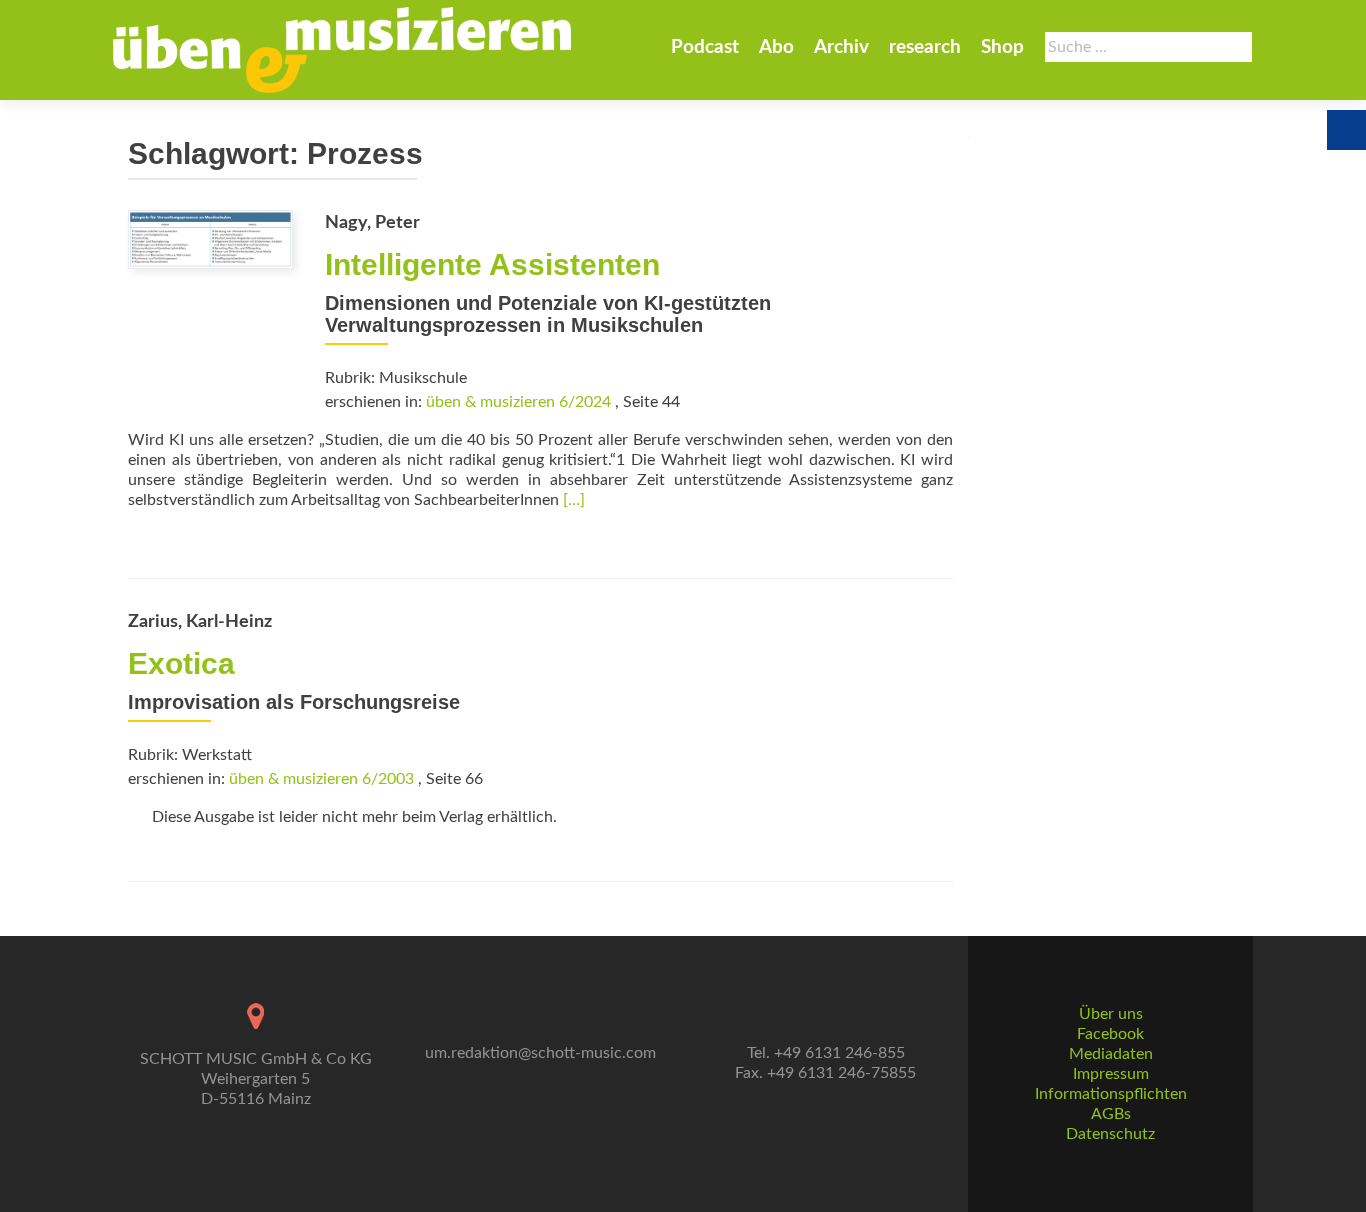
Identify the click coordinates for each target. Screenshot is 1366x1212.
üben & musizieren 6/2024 (518, 402)
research (925, 47)
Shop (1002, 47)
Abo (776, 47)
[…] (574, 500)
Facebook (1110, 1034)
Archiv (841, 47)
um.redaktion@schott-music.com (540, 1053)
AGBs (1111, 1114)
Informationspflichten (1111, 1094)
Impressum (1111, 1074)
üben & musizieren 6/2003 (321, 779)
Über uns (1111, 1014)
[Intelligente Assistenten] (210, 239)
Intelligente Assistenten (492, 264)
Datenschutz (1110, 1134)
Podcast (705, 47)
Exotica (181, 663)
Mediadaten (1111, 1054)
